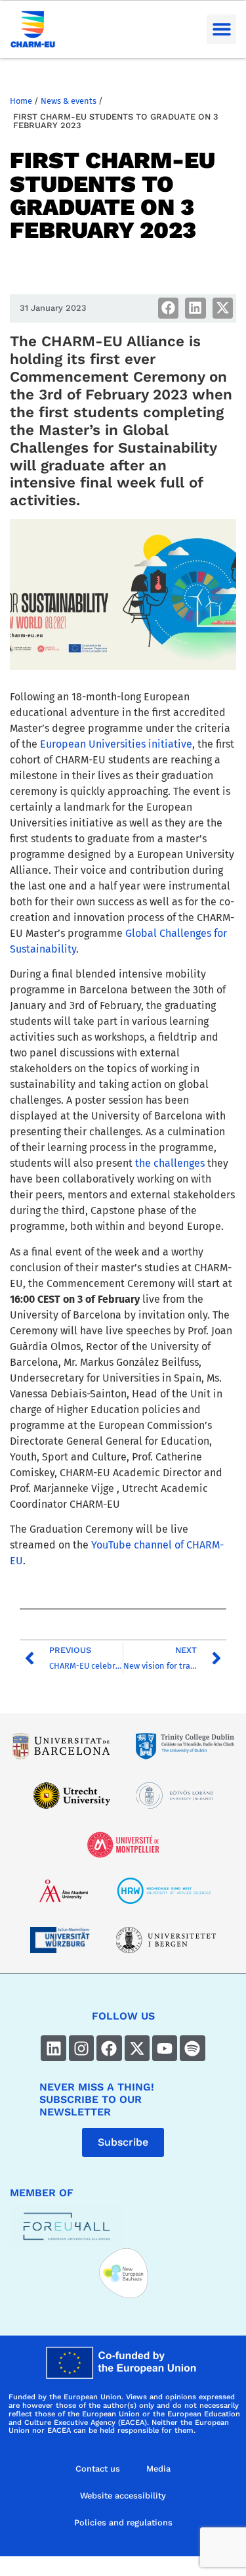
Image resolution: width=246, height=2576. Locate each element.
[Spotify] (192, 2048)
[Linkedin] (53, 2048)
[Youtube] (165, 2048)
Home (21, 101)
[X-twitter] (137, 2048)
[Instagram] (81, 2048)
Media (158, 2469)
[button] (221, 29)
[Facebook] (109, 2048)
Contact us (98, 2469)
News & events (69, 101)
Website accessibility (123, 2496)
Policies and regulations (123, 2522)
